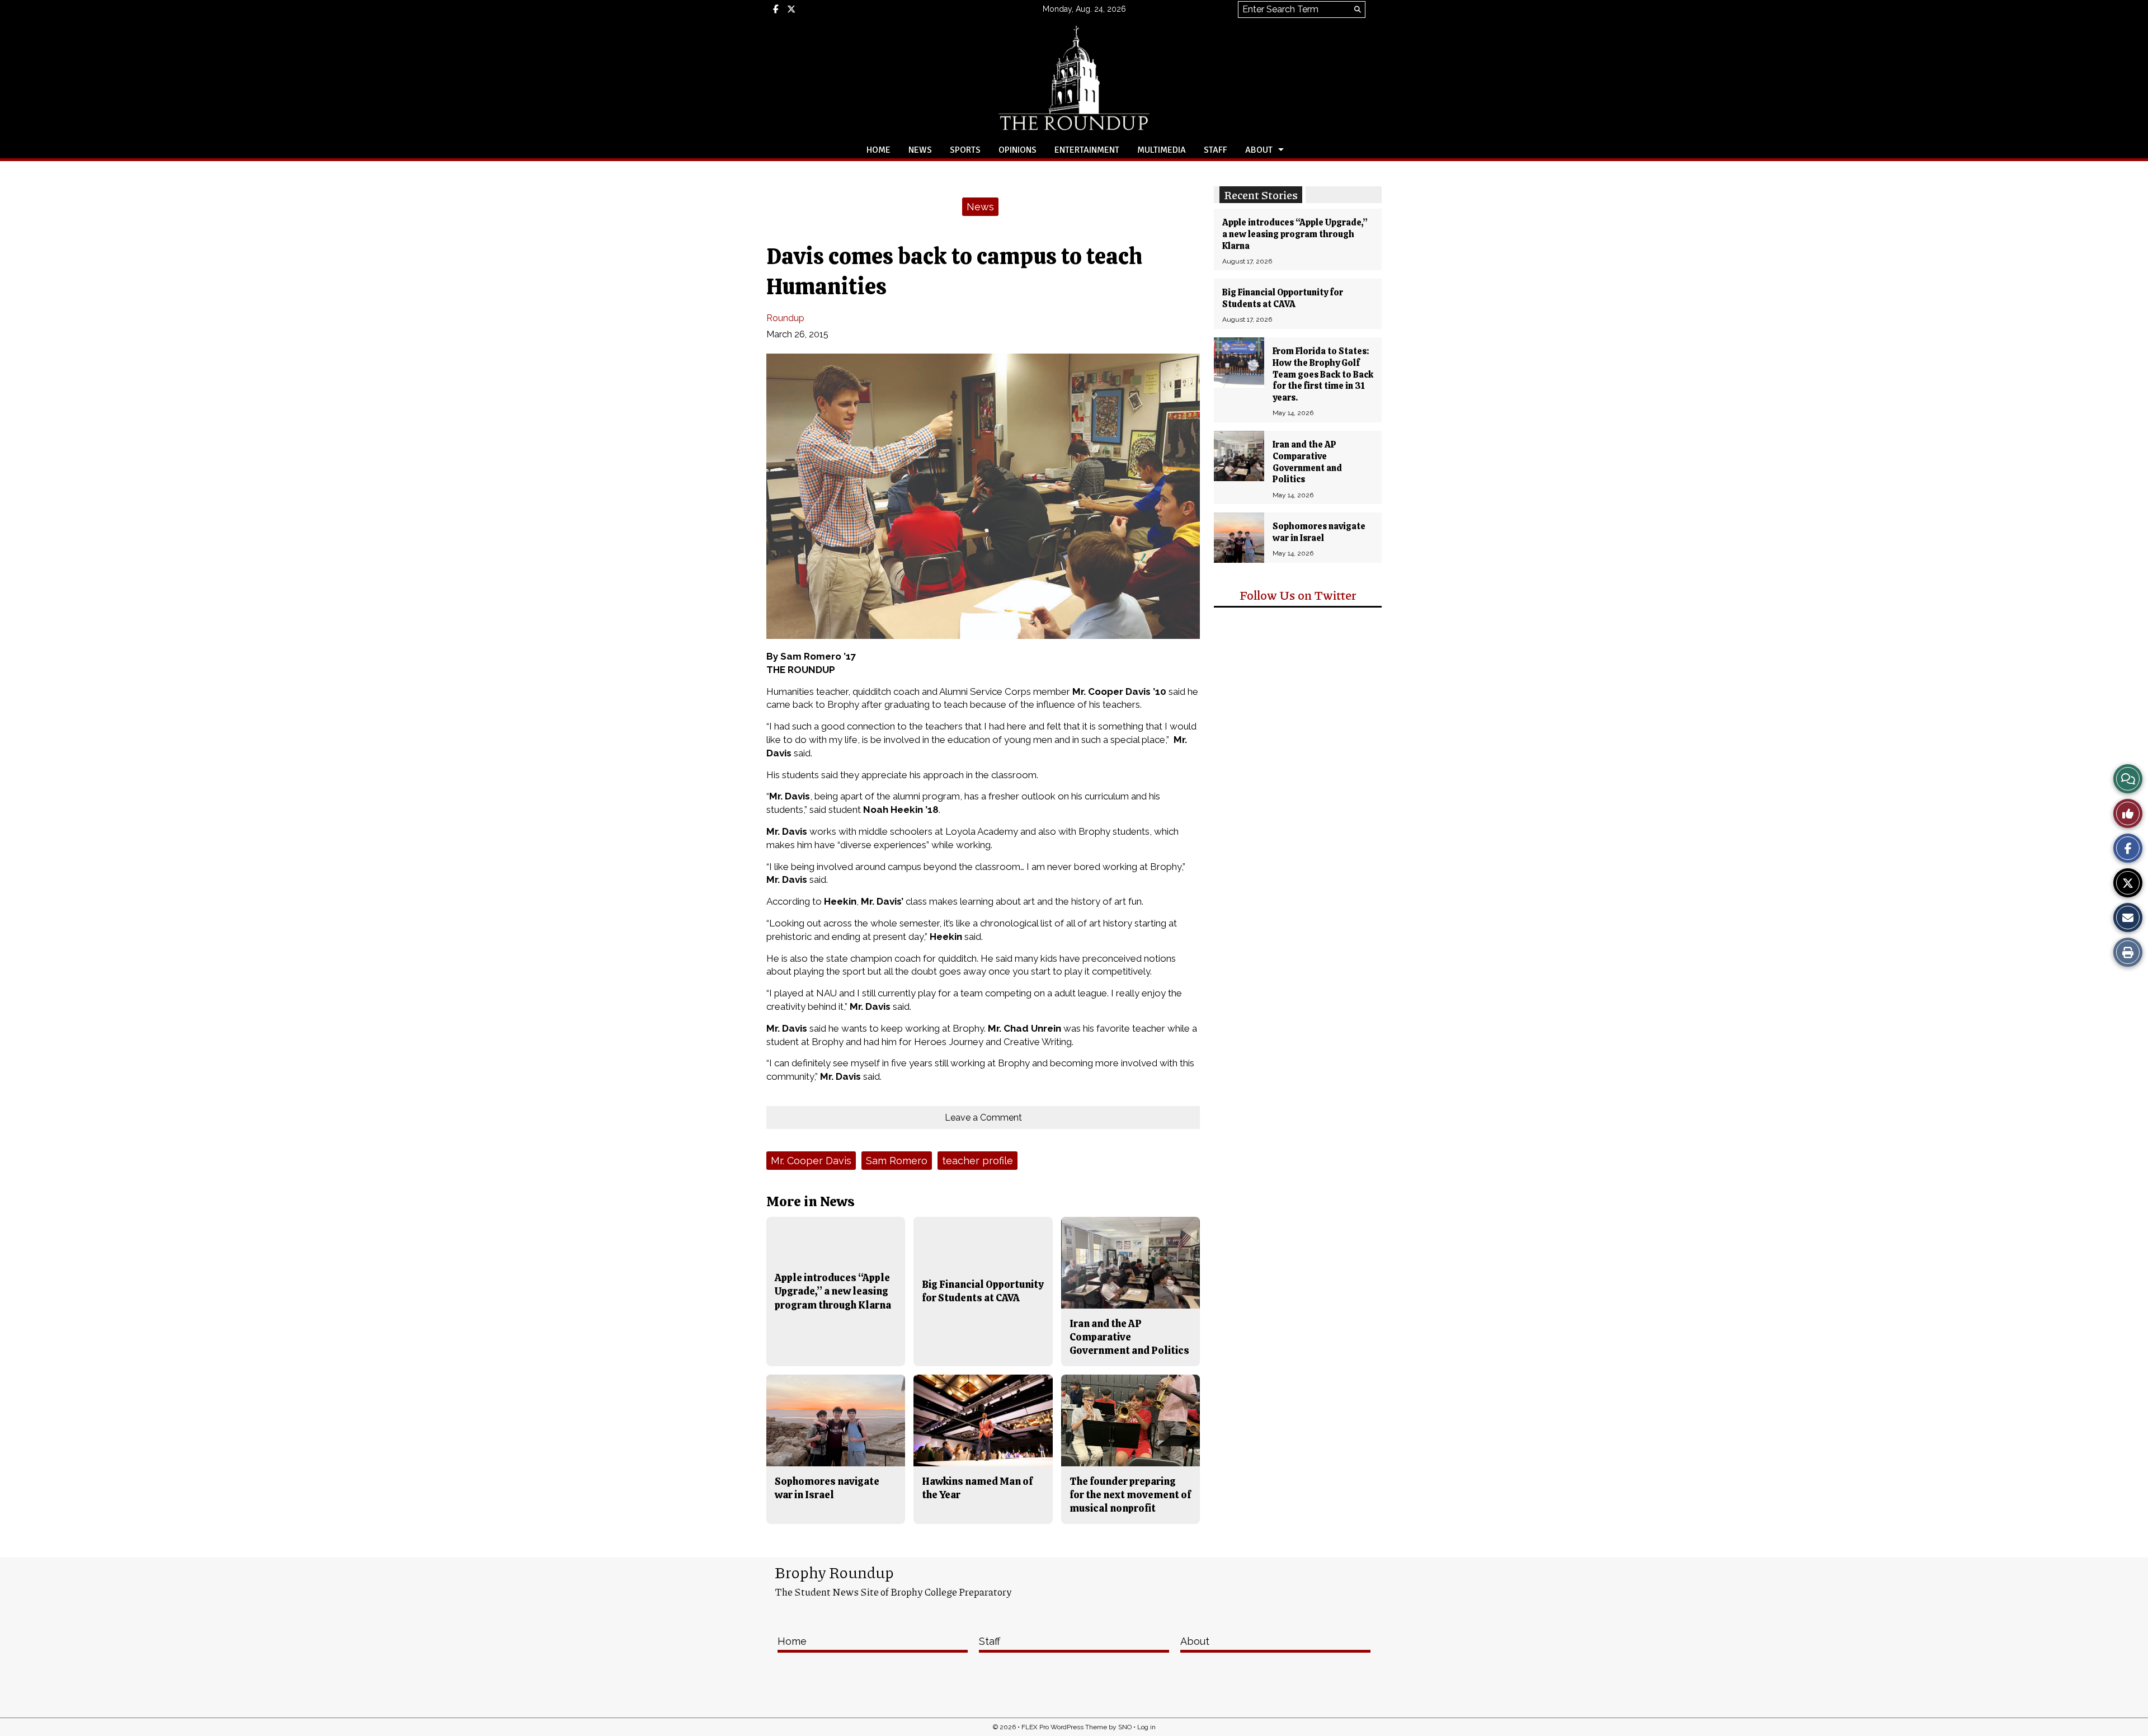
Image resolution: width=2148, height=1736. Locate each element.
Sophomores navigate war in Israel (1319, 532)
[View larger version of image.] (983, 496)
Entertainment (1087, 150)
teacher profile (978, 1161)
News (920, 150)
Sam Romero (897, 1161)
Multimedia (1162, 150)
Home (878, 150)
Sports (965, 150)
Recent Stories (1261, 195)
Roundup (785, 318)
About (1259, 150)
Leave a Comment (983, 1118)
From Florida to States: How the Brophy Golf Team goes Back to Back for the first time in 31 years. (1323, 374)
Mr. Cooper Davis (811, 1161)
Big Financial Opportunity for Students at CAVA (1283, 298)
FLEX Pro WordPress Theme (1064, 1727)
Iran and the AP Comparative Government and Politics (1307, 462)
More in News (811, 1201)
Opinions (1018, 150)
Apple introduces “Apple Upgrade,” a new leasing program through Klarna (1295, 234)
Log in (1146, 1727)
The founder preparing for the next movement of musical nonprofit (1130, 1495)
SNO (1125, 1727)
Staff (1216, 150)
